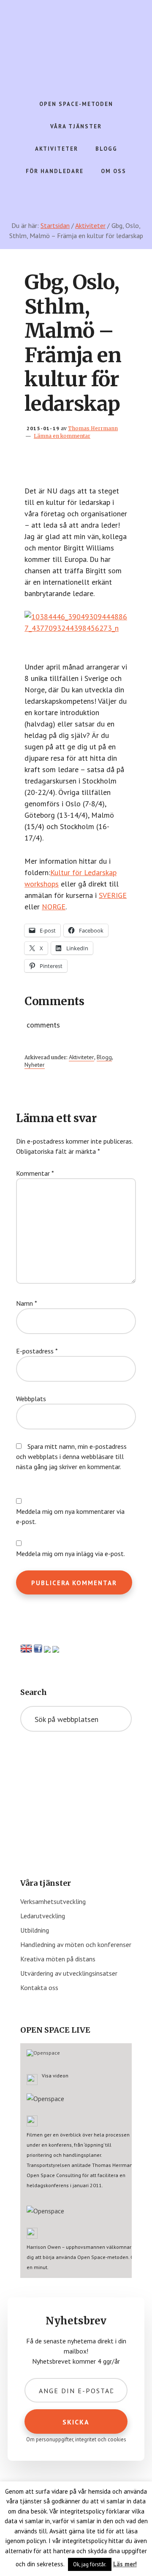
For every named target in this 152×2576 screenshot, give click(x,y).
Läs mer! (125, 2564)
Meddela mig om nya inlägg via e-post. (71, 1554)
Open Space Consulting (76, 42)
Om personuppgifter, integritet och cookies (76, 2439)
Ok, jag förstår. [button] (90, 2564)
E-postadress (37, 1351)
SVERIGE (113, 895)
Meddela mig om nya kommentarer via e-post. (70, 1516)
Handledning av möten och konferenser (76, 1944)
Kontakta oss (39, 1988)
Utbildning (35, 1930)
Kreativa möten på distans (58, 1959)
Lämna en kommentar (62, 436)
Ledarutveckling (43, 1916)
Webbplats (31, 1399)
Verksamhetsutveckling (53, 1901)
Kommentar (35, 1173)
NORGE (54, 907)
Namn (27, 1303)
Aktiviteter (81, 1057)
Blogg (104, 1057)
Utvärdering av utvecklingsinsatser (69, 1973)
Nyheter (35, 1065)
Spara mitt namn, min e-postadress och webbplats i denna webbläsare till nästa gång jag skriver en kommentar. (71, 1456)
